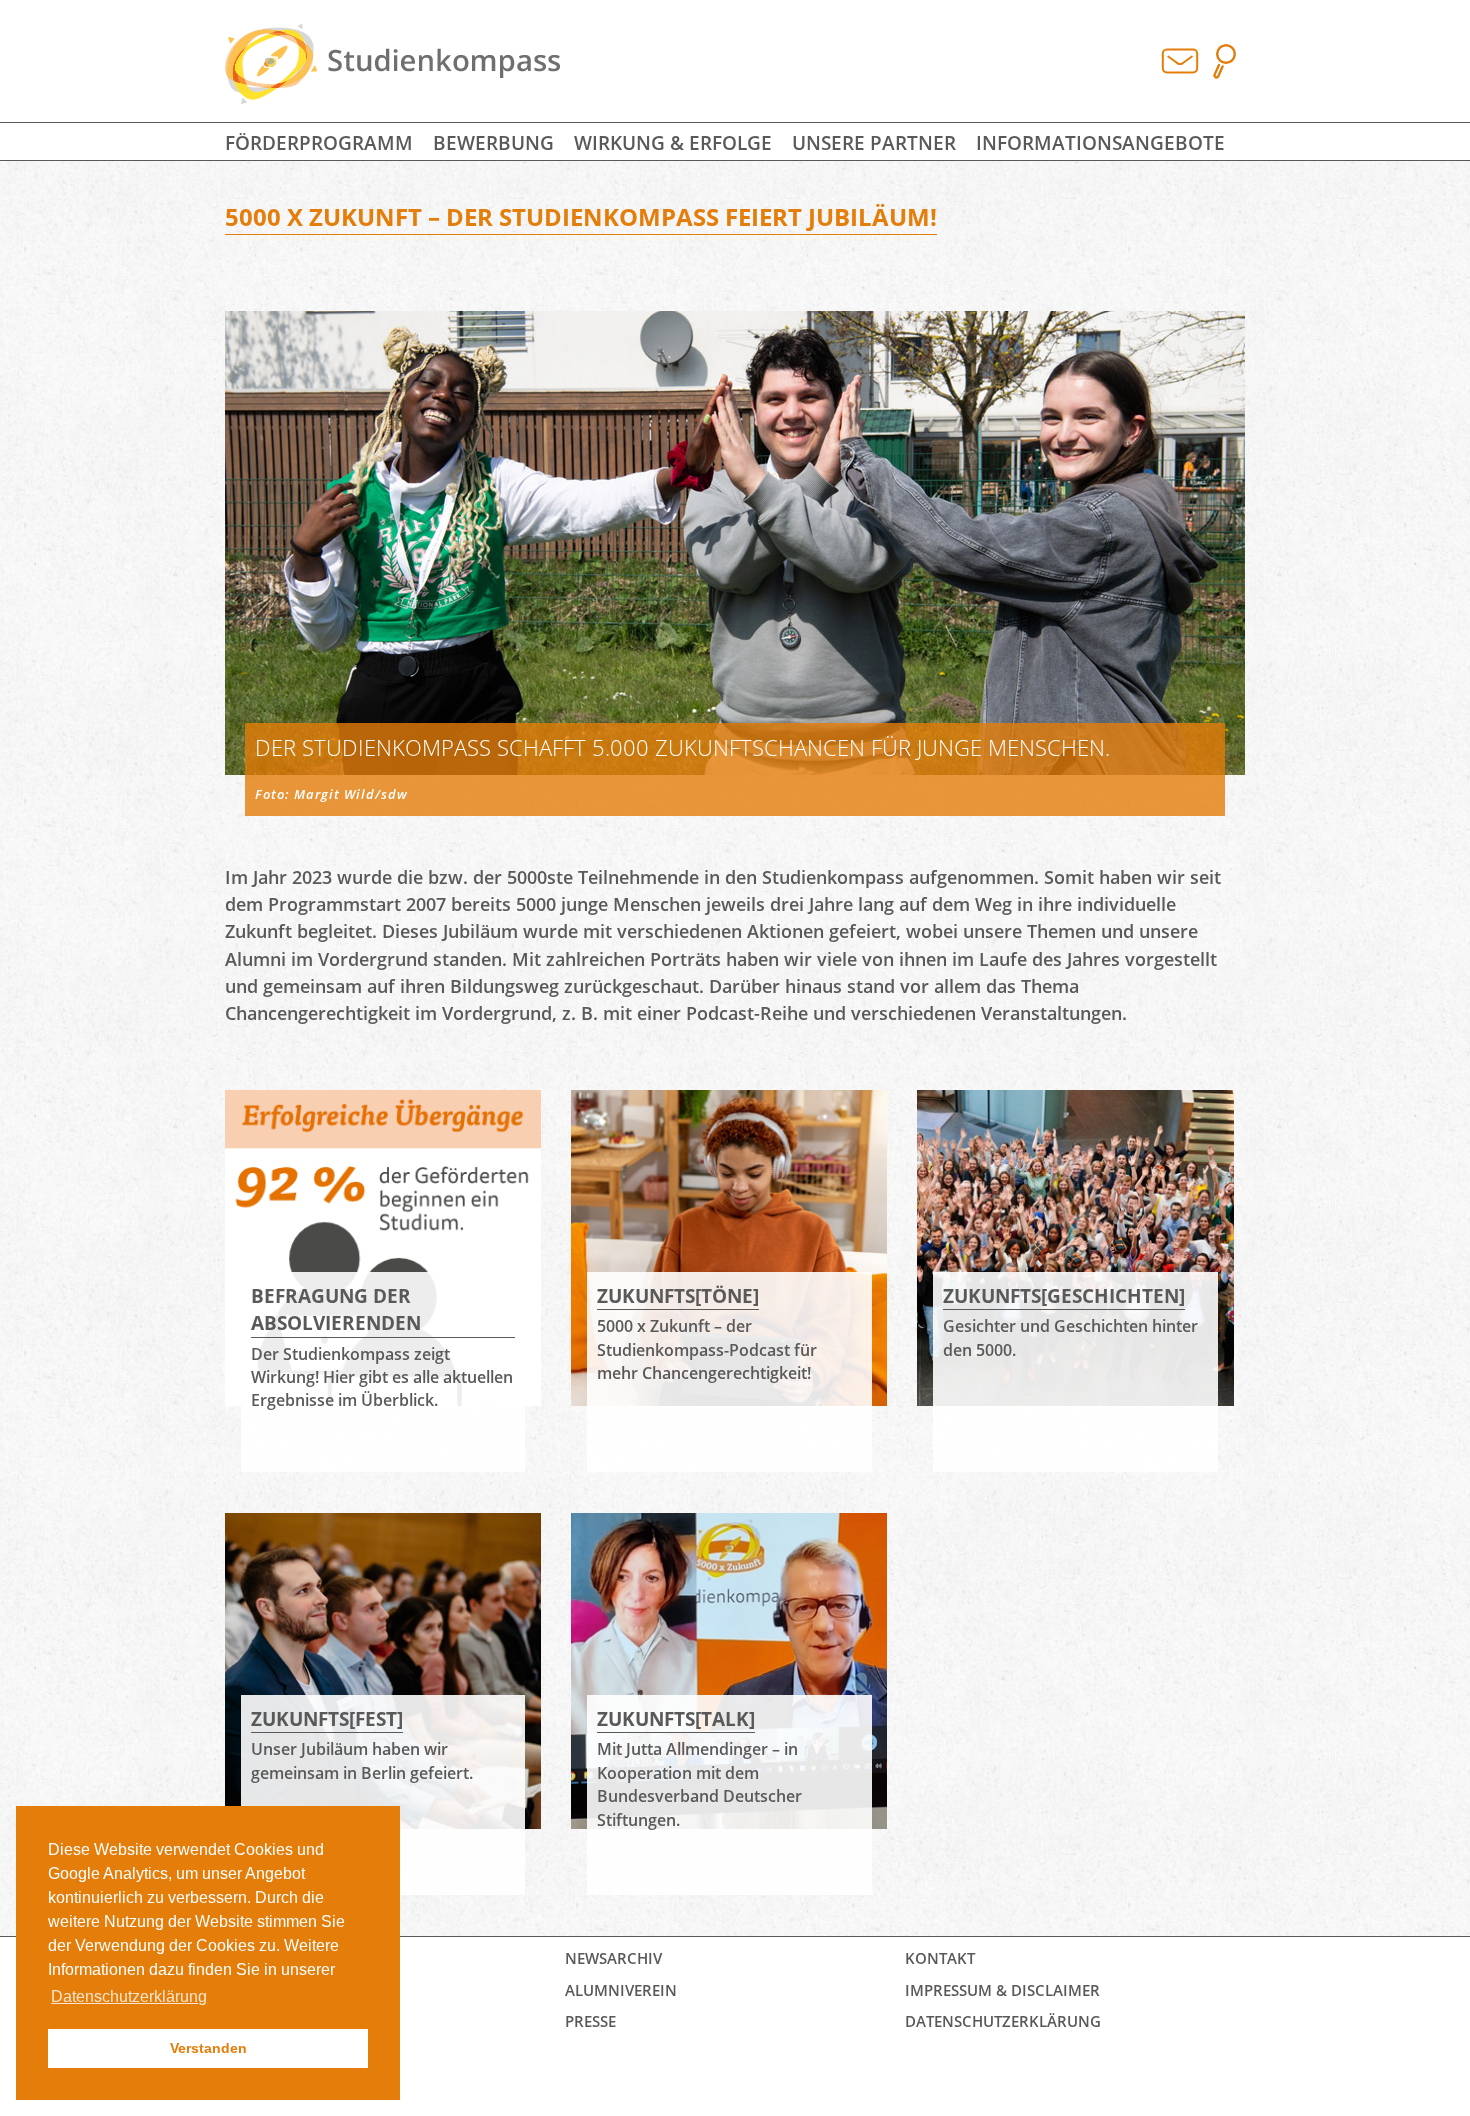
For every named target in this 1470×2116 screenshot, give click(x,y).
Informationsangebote (1100, 142)
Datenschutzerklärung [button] (129, 1996)
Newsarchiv (613, 1958)
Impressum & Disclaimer (1002, 1990)
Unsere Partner (874, 142)
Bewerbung (493, 142)
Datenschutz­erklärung (1003, 2021)
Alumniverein (621, 1990)
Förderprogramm (319, 142)
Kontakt (940, 1958)
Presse (590, 2021)
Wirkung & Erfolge (673, 142)
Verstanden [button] (208, 2048)
